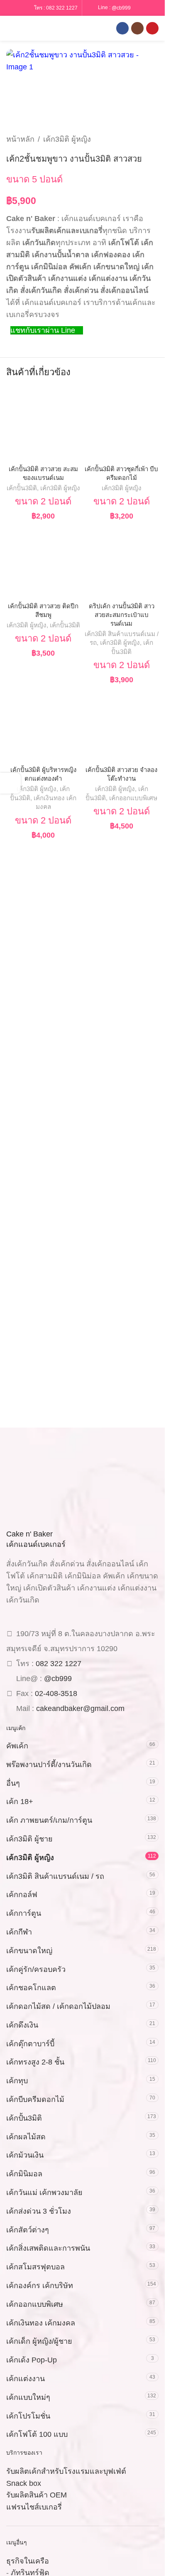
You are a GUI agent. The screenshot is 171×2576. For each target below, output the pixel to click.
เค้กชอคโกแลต (31, 1988)
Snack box (24, 2483)
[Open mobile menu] (10, 28)
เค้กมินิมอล (24, 2174)
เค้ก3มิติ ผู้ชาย (29, 1839)
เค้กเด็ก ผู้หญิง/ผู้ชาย (39, 2341)
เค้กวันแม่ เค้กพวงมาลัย (44, 2193)
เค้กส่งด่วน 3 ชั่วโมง (39, 2211)
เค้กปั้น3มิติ (22, 488)
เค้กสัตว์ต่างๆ (28, 2230)
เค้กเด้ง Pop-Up (32, 2360)
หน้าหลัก (20, 139)
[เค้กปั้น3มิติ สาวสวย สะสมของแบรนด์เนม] (43, 424)
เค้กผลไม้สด (26, 2137)
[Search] (24, 28)
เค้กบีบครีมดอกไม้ (35, 2099)
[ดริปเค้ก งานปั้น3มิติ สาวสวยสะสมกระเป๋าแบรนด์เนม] (122, 562)
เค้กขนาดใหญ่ (29, 1951)
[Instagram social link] (137, 28)
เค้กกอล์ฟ (22, 1895)
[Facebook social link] (122, 28)
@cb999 (121, 7)
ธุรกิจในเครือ (28, 2561)
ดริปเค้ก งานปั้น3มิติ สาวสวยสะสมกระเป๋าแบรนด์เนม (122, 615)
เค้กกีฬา (19, 1932)
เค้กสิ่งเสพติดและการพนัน (48, 2248)
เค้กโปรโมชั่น (28, 2416)
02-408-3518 (56, 1694)
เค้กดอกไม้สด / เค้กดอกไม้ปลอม (58, 2006)
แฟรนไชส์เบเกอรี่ (34, 2507)
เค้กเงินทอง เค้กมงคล (41, 2323)
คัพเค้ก (17, 1746)
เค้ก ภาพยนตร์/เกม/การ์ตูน (49, 1820)
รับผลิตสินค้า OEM (37, 2495)
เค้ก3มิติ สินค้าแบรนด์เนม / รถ (55, 1876)
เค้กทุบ (17, 2081)
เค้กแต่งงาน (26, 2379)
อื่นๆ (13, 1783)
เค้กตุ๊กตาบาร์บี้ (30, 2044)
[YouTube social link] (152, 28)
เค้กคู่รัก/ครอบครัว (36, 1969)
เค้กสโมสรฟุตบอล (35, 2267)
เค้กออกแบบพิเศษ (133, 798)
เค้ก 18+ (20, 1802)
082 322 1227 (62, 8)
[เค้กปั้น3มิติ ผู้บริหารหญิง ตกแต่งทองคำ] (43, 726)
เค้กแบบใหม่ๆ (28, 2397)
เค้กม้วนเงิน (25, 2155)
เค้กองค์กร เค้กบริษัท (40, 2286)
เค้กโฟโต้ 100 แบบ (37, 2434)
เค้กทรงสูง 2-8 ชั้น (35, 2062)
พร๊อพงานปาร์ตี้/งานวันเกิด (49, 1765)
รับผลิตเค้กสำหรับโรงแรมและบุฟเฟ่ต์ (66, 2471)
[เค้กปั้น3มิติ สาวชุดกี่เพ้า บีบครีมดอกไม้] (122, 424)
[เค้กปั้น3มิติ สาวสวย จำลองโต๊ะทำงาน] (122, 726)
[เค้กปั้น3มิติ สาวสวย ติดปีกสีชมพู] (43, 562)
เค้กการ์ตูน (24, 1913)
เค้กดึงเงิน (22, 2025)
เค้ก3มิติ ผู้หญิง (67, 139)
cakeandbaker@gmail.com (80, 1708)
